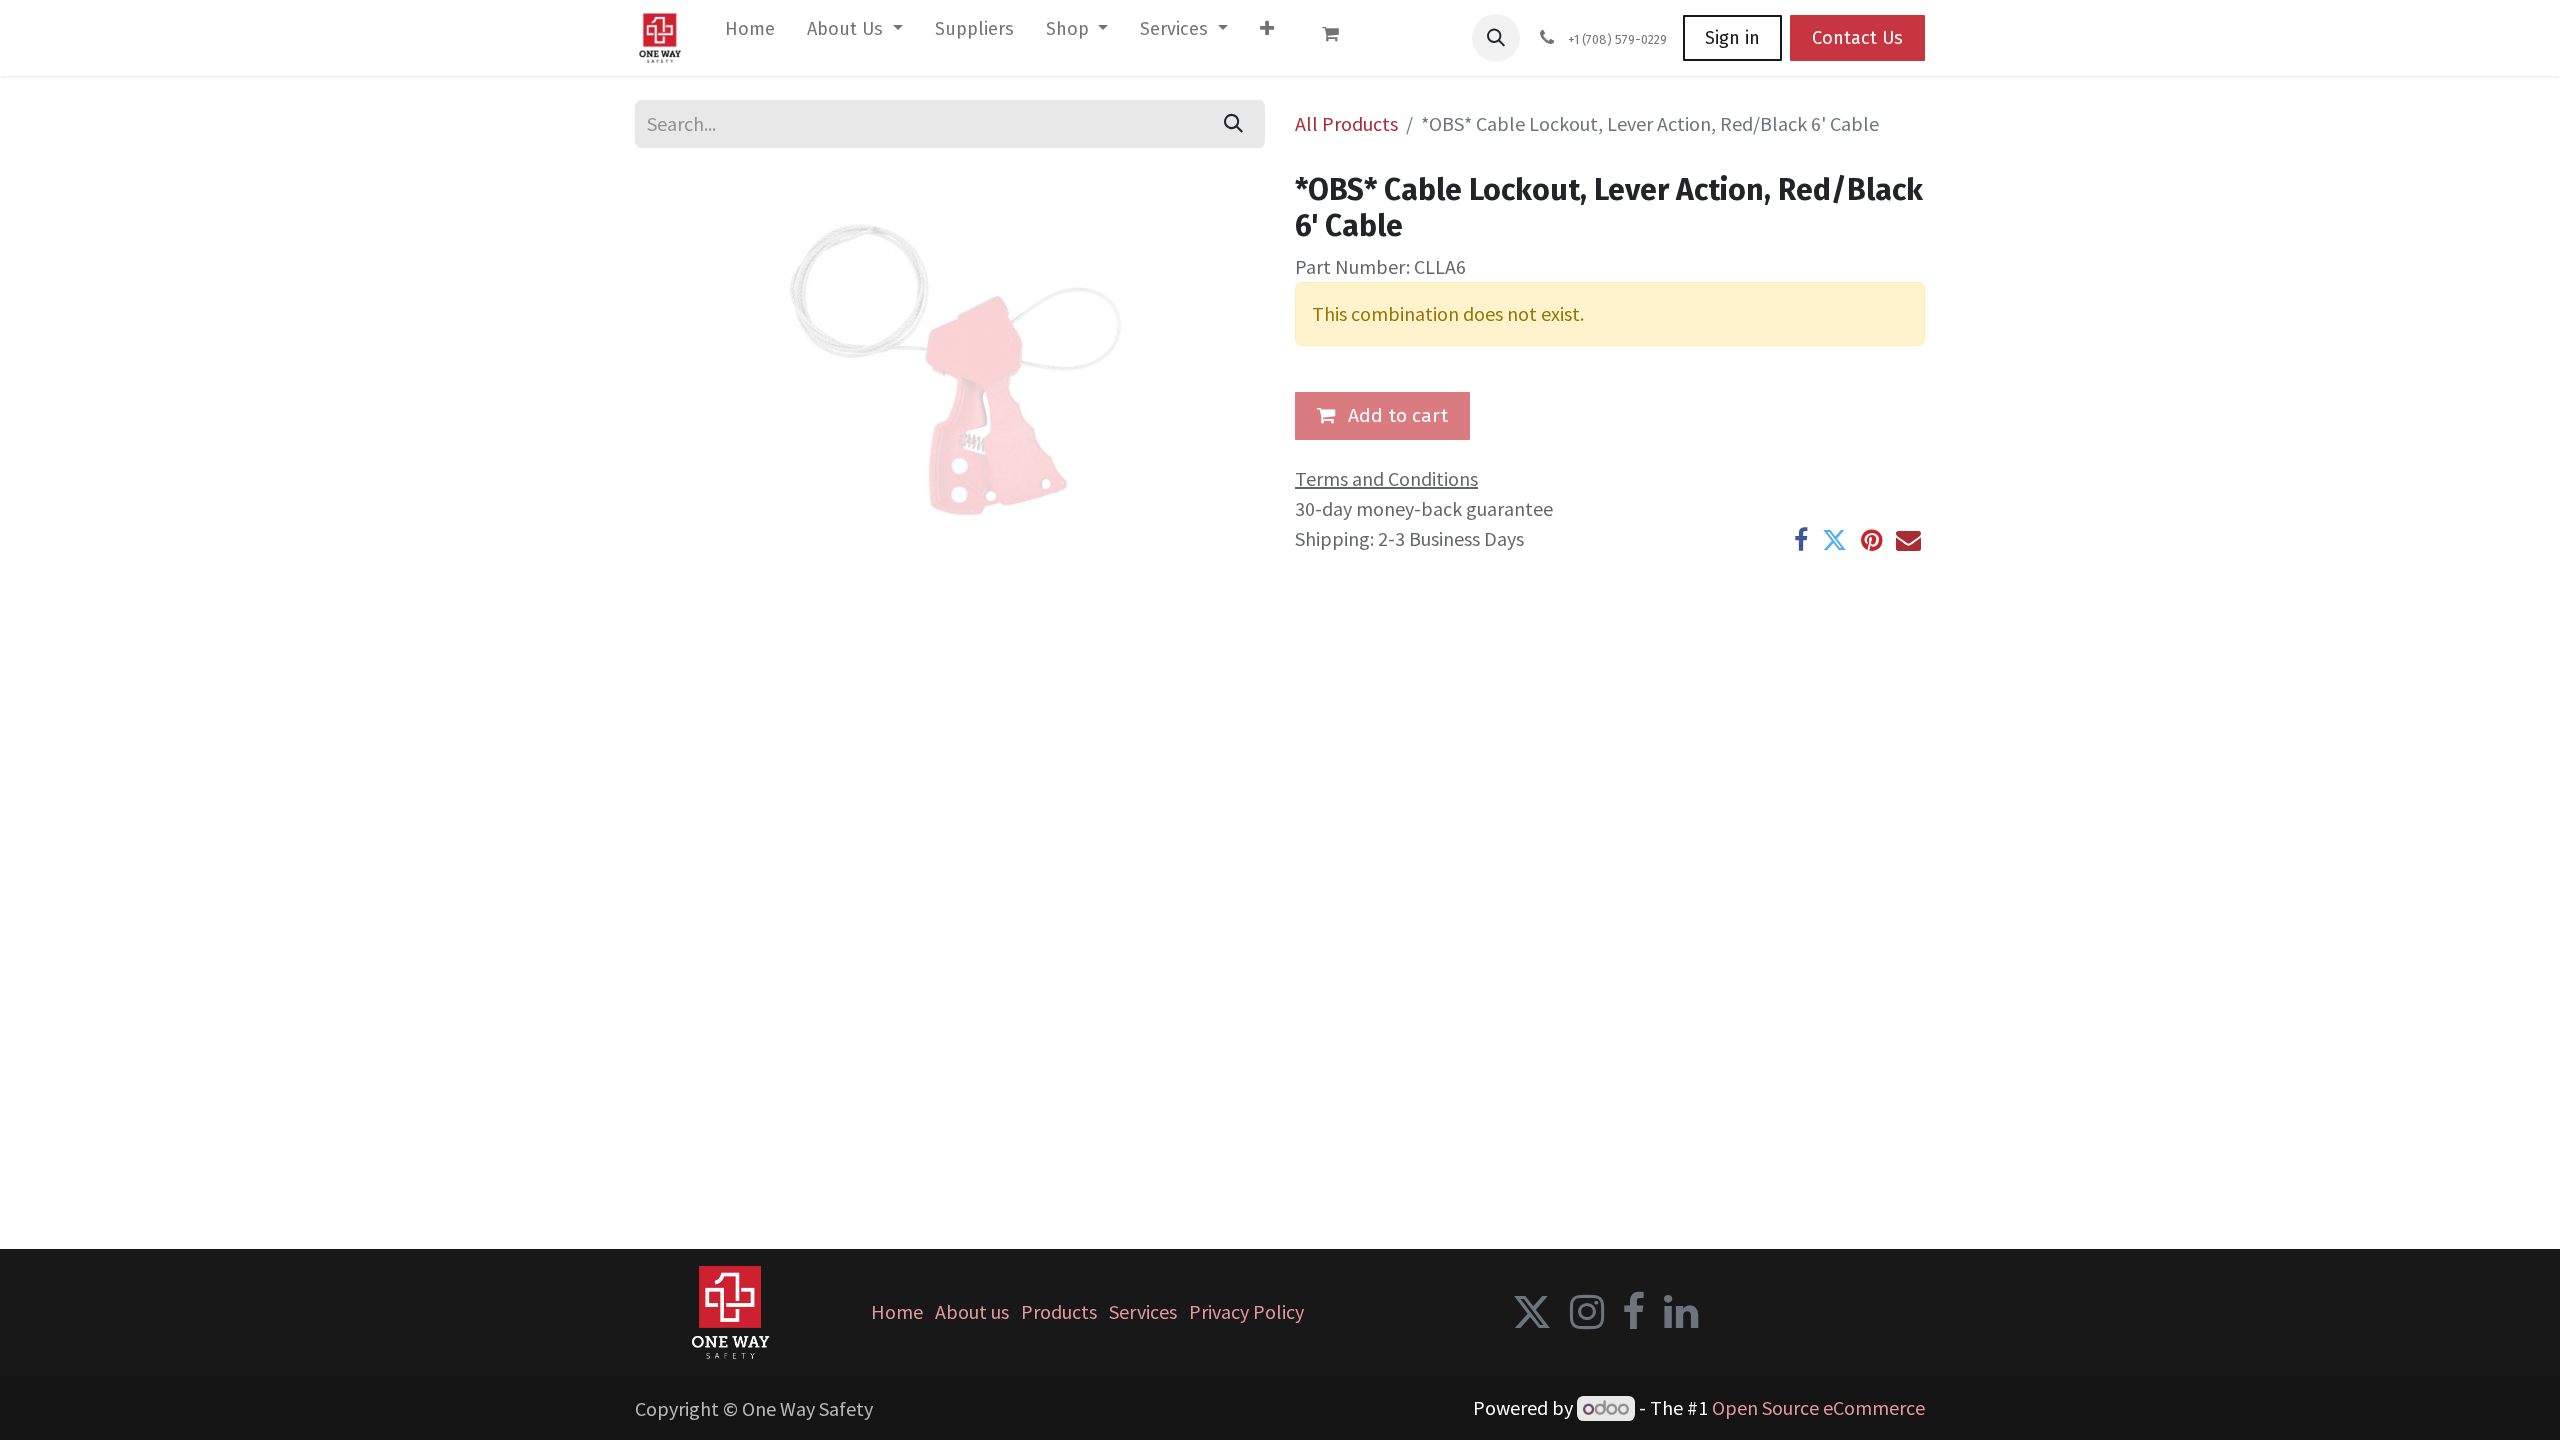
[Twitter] (1834, 540)
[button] (1496, 38)
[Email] (1908, 540)
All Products (1346, 123)
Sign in (1732, 38)
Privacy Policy (1246, 1311)
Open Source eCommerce (1818, 1407)
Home (897, 1311)
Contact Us (1857, 38)
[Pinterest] (1871, 540)
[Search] (1233, 124)
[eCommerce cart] (1340, 38)
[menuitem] (750, 33)
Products (1059, 1311)
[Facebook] (1801, 540)
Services (1143, 1311)
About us (972, 1311)
